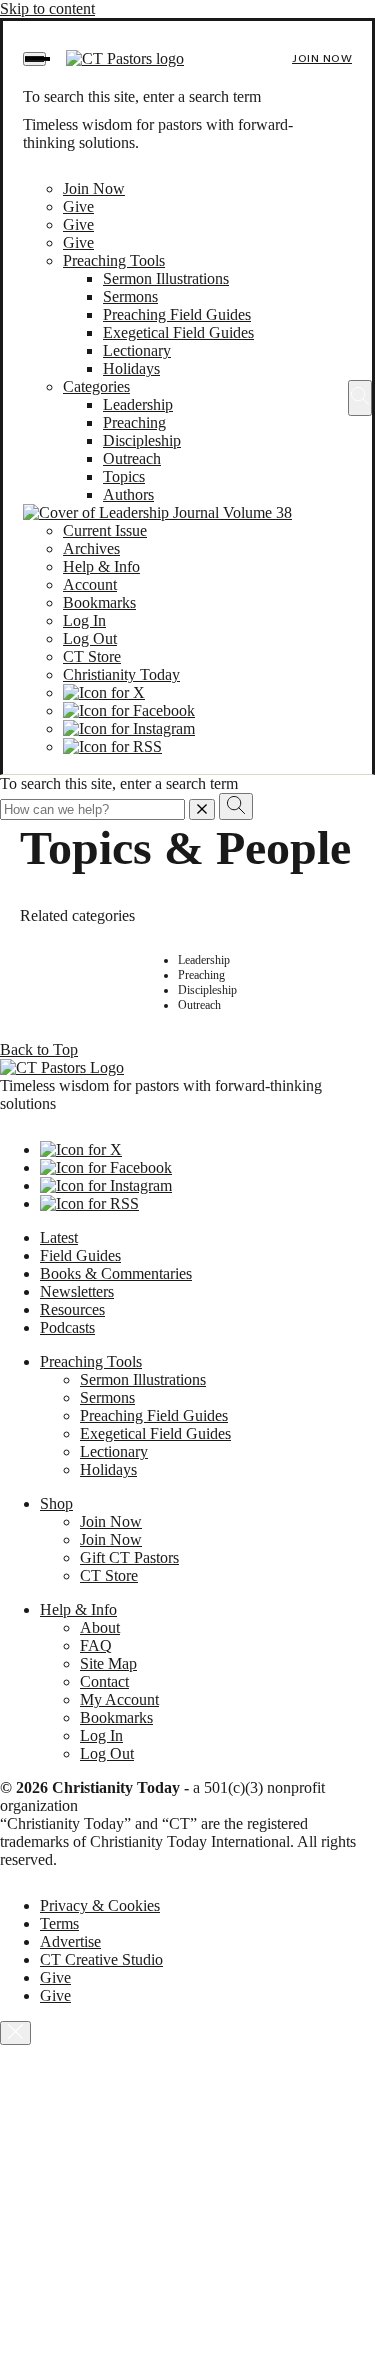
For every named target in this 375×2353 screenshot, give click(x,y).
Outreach (132, 458)
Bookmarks (99, 602)
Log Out (90, 638)
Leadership (138, 404)
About (100, 1627)
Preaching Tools (114, 260)
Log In (84, 620)
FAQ (96, 1645)
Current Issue (105, 530)
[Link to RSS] (112, 746)
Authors (128, 494)
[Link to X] (104, 692)
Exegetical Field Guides (178, 332)
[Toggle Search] (360, 398)
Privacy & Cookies (100, 1905)
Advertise (70, 1941)
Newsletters (77, 1291)
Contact (104, 1681)
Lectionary (137, 350)
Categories (96, 386)
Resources (72, 1309)
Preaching (134, 422)
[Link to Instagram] (129, 728)
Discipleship (142, 440)
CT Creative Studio (101, 1959)
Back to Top (39, 1049)
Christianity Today (121, 674)
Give (78, 206)
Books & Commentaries (116, 1273)
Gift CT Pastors (129, 1557)
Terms (59, 1923)
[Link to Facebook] (129, 710)
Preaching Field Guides (177, 314)
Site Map (108, 1663)
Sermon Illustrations (166, 278)
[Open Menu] (34, 59)
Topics (124, 476)
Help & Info (101, 566)
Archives (91, 548)
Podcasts (67, 1327)
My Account (119, 1699)
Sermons (130, 296)
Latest (59, 1237)
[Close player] (15, 2033)
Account (90, 584)
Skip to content (47, 8)
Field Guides (80, 1255)
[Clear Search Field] (202, 809)
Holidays (131, 368)
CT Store (92, 656)
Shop (56, 1503)
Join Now (322, 58)
